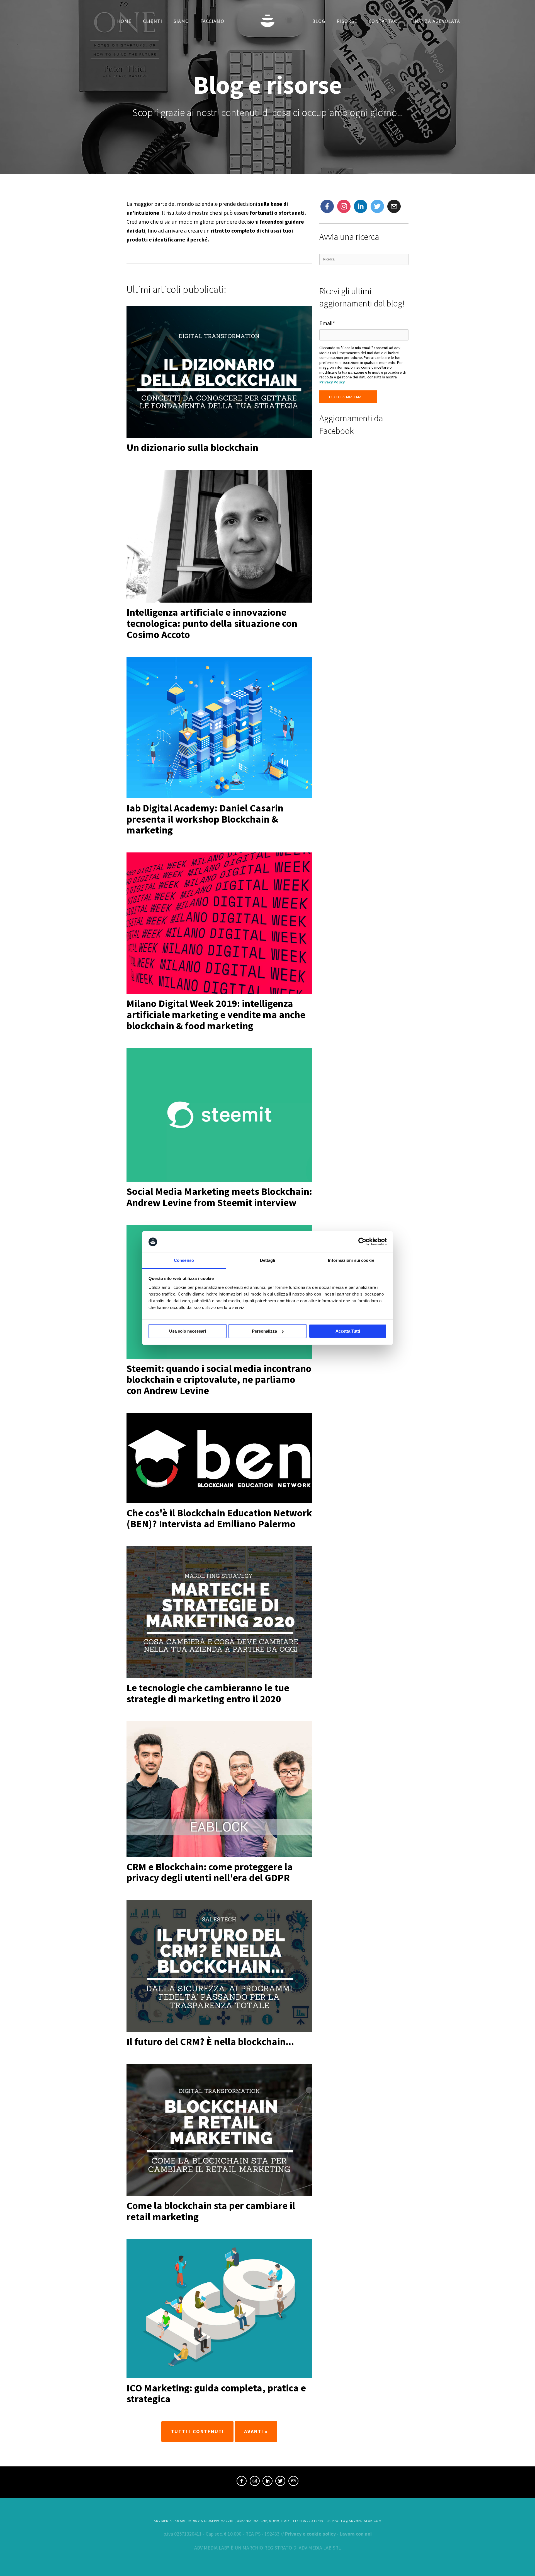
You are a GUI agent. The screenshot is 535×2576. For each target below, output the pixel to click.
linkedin (267, 2482)
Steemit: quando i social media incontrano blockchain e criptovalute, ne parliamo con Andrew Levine (219, 1379)
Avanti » (256, 2431)
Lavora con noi (356, 2534)
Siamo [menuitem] (181, 21)
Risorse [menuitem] (347, 21)
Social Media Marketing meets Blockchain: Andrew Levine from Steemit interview (219, 1197)
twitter (377, 207)
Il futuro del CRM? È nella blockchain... (210, 2042)
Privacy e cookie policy (310, 2534)
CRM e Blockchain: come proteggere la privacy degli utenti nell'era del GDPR (210, 1872)
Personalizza (264, 1331)
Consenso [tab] (184, 1260)
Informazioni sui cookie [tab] (351, 1260)
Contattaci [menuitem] (384, 21)
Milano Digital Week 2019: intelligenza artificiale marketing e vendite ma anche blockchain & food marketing (216, 1014)
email (293, 2482)
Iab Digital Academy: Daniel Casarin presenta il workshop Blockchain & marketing (205, 819)
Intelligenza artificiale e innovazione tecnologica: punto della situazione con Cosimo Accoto (212, 623)
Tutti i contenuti (197, 2431)
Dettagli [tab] (268, 1260)
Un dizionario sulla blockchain (192, 447)
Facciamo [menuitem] (212, 21)
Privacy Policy (332, 382)
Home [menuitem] (124, 21)
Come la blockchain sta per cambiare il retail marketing (211, 2211)
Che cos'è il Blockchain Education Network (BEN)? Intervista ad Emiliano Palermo (219, 1518)
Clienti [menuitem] (153, 21)
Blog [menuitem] (319, 21)
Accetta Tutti (348, 1331)
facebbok (327, 207)
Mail (392, 204)
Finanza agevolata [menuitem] (435, 21)
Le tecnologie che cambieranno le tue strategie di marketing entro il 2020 (208, 1693)
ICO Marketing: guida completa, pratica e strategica (216, 2393)
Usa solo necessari (188, 1331)
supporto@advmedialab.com (354, 2521)
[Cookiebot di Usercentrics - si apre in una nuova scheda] (362, 1242)
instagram (343, 207)
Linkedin (360, 207)
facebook (242, 2482)
